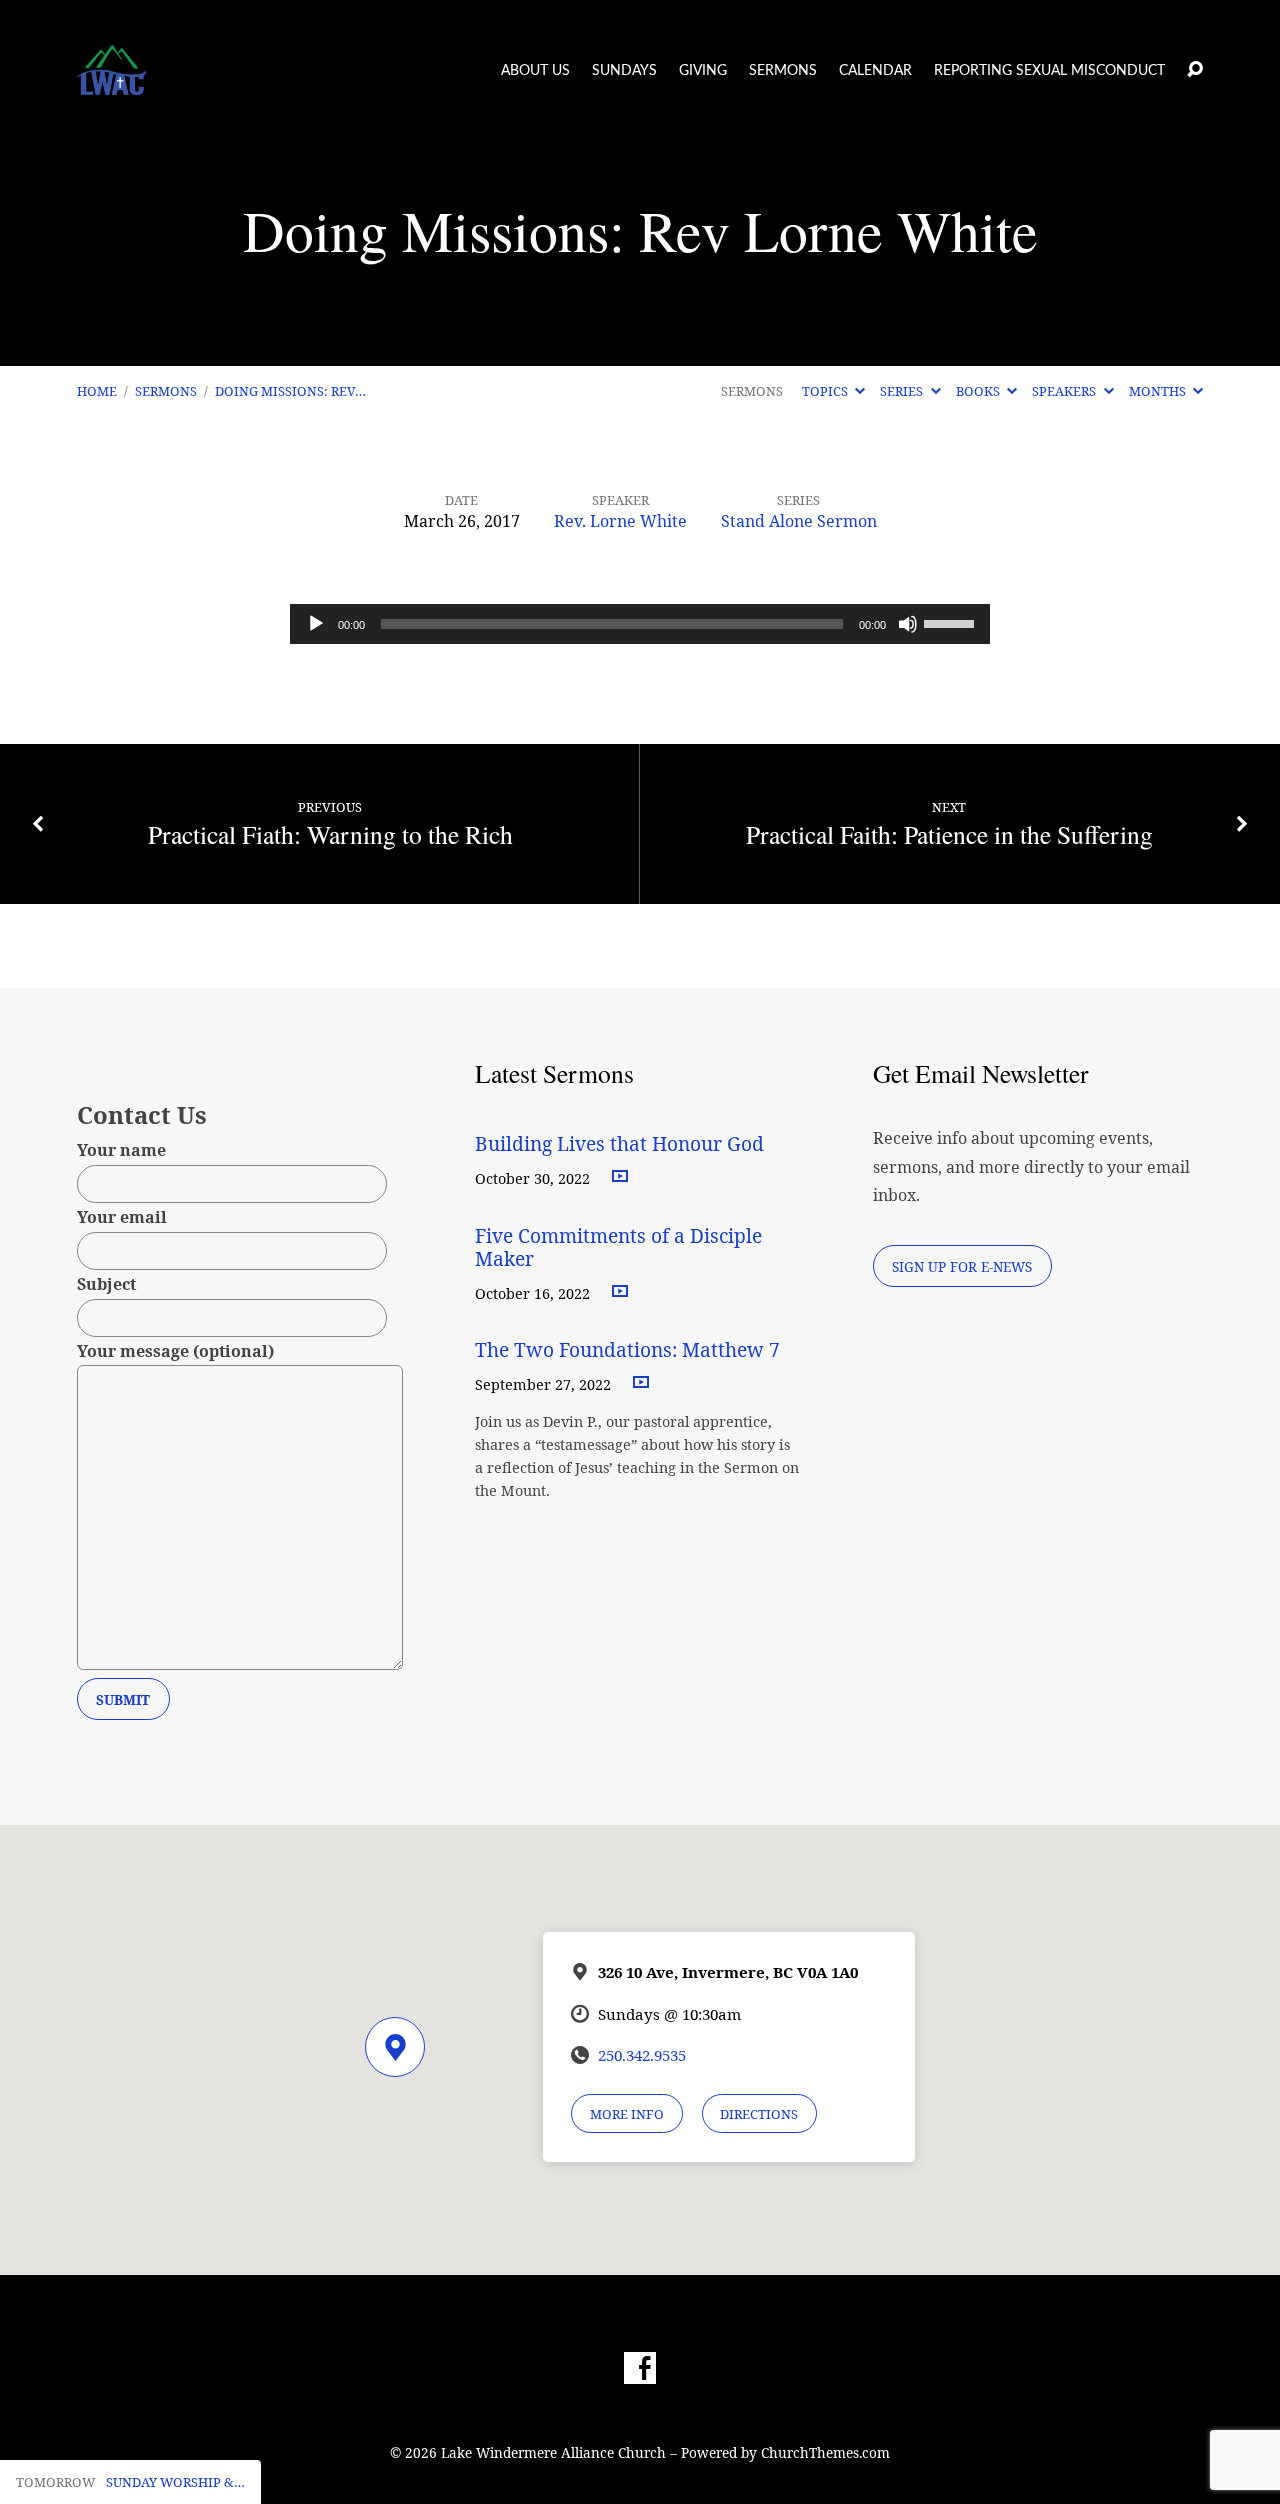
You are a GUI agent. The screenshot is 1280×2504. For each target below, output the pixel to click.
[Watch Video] (620, 1177)
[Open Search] (1195, 70)
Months (1159, 391)
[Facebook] (640, 2368)
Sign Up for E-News (962, 1266)
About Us (535, 71)
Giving (703, 71)
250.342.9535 (642, 2055)
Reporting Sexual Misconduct (1049, 71)
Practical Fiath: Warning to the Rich (330, 834)
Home (97, 391)
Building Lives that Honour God (619, 1143)
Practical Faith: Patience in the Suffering (949, 834)
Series (903, 391)
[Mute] (908, 624)
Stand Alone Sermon (799, 521)
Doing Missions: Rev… (290, 391)
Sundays (624, 71)
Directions (759, 2114)
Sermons (783, 71)
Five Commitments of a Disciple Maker (618, 1247)
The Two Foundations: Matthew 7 (630, 1349)
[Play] (316, 624)
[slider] (952, 622)
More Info (627, 2114)
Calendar (875, 71)
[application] (640, 624)
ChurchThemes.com (825, 2452)
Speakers (1065, 391)
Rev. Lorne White (620, 521)
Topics (826, 391)
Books (979, 391)
